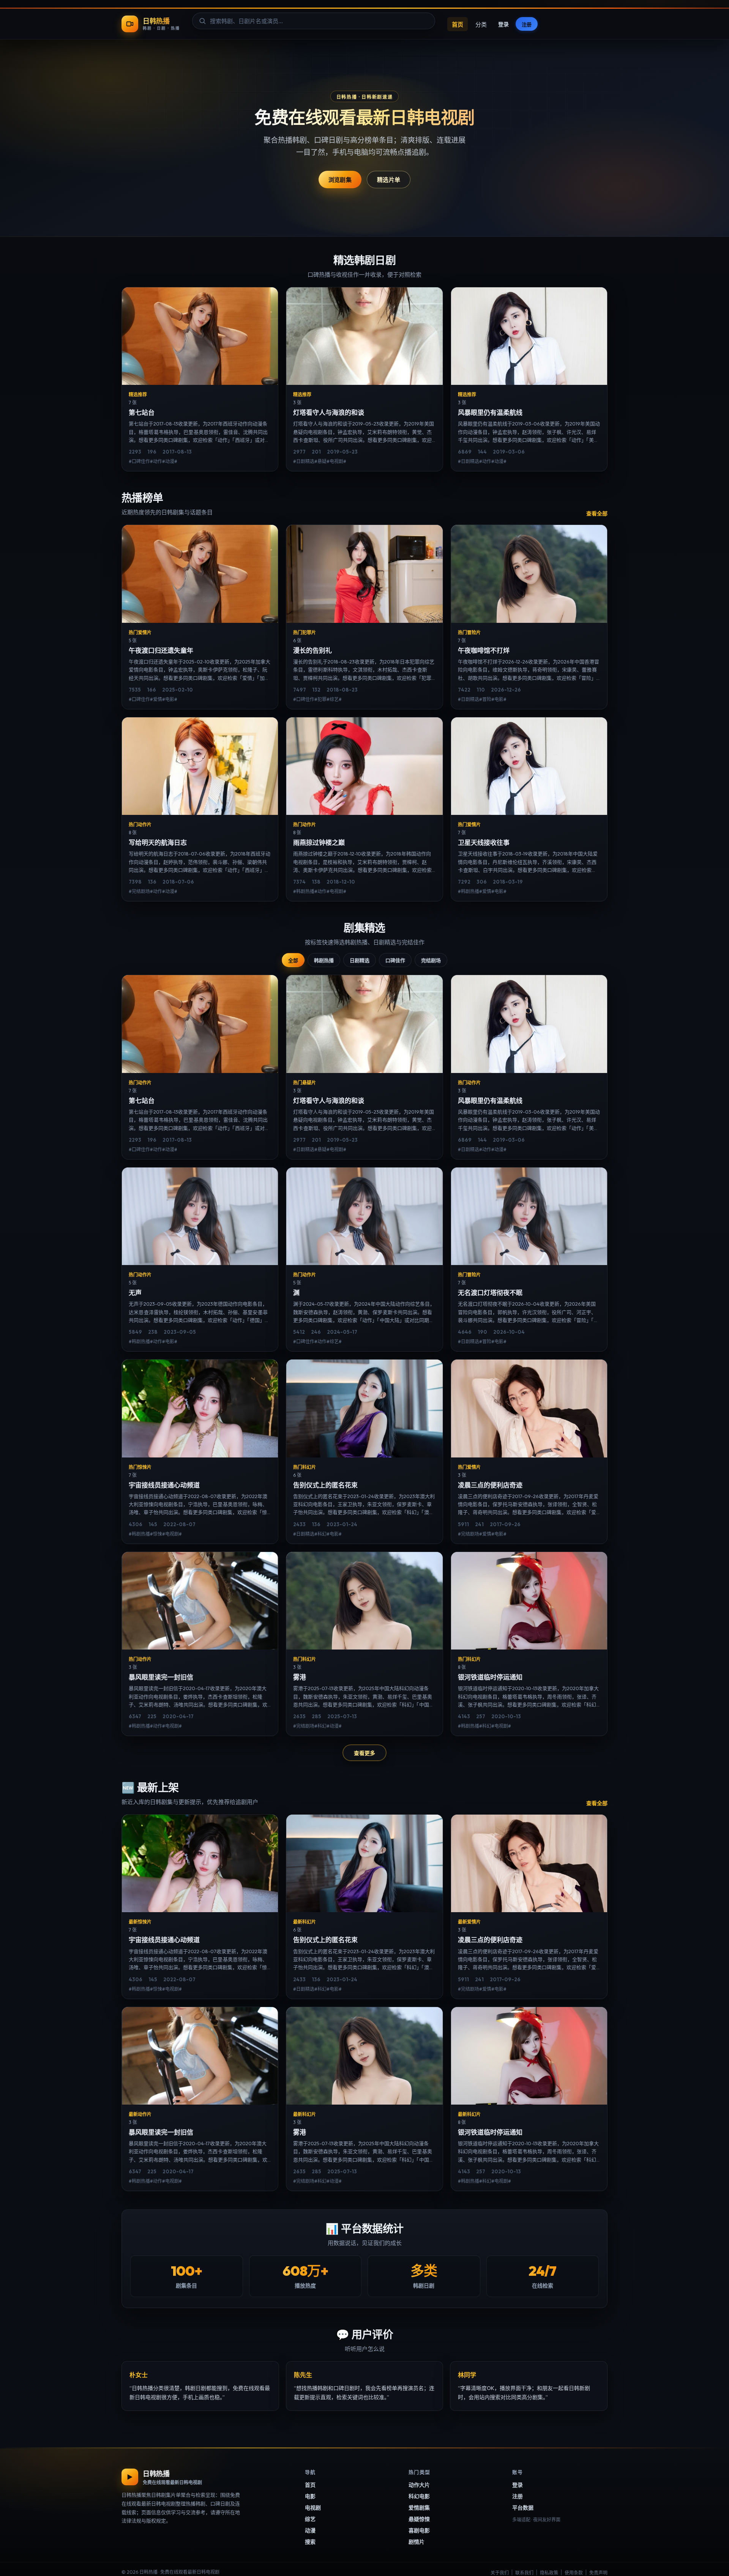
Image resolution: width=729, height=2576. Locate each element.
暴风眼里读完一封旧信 (161, 1677)
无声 (135, 1293)
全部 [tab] (293, 960)
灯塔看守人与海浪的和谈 (329, 412)
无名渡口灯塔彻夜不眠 (490, 1293)
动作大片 (419, 2485)
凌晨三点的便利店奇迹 (490, 1485)
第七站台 (142, 412)
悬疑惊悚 (419, 2519)
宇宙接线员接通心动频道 (164, 1485)
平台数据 (523, 2508)
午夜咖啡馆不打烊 (484, 650)
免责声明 (598, 2573)
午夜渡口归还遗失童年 (161, 650)
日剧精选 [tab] (360, 960)
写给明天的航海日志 (158, 842)
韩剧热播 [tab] (324, 960)
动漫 (310, 2530)
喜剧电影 (419, 2530)
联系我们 (524, 2573)
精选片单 (389, 180)
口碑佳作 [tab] (395, 960)
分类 (481, 24)
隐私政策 (549, 2573)
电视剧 (313, 2508)
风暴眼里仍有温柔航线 (490, 412)
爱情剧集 (419, 2508)
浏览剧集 (340, 180)
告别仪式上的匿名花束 (325, 1485)
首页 (458, 24)
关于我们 (500, 2573)
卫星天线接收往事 (484, 842)
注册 (527, 24)
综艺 (310, 2519)
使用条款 (574, 2573)
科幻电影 (419, 2496)
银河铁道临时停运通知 (490, 1677)
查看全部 (597, 514)
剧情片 (417, 2542)
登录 (503, 24)
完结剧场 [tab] (431, 960)
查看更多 (364, 1753)
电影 (310, 2496)
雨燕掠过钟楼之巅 (319, 842)
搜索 (310, 2542)
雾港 (300, 1677)
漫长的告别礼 (312, 650)
